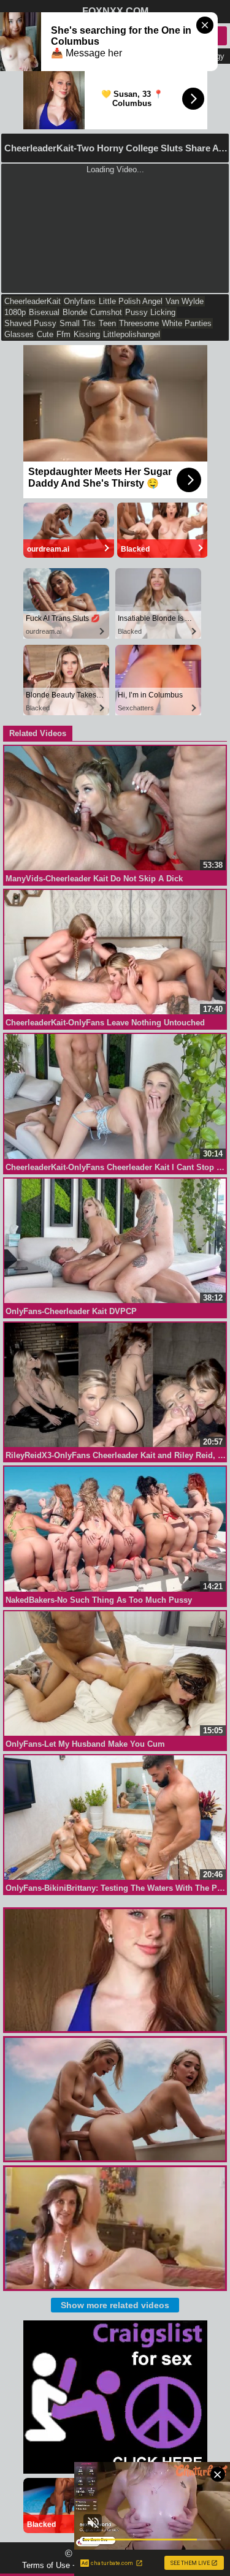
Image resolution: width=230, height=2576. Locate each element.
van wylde (185, 301)
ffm (63, 334)
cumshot (106, 312)
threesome (139, 323)
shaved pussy (30, 323)
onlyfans (80, 301)
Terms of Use (46, 2565)
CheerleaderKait (33, 301)
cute (45, 334)
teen (107, 323)
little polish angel (131, 301)
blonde (75, 312)
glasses (19, 334)
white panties (187, 323)
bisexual (44, 312)
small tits (78, 323)
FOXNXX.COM (115, 11)
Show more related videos (115, 2305)
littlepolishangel (132, 334)
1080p (15, 312)
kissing (87, 334)
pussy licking (150, 312)
